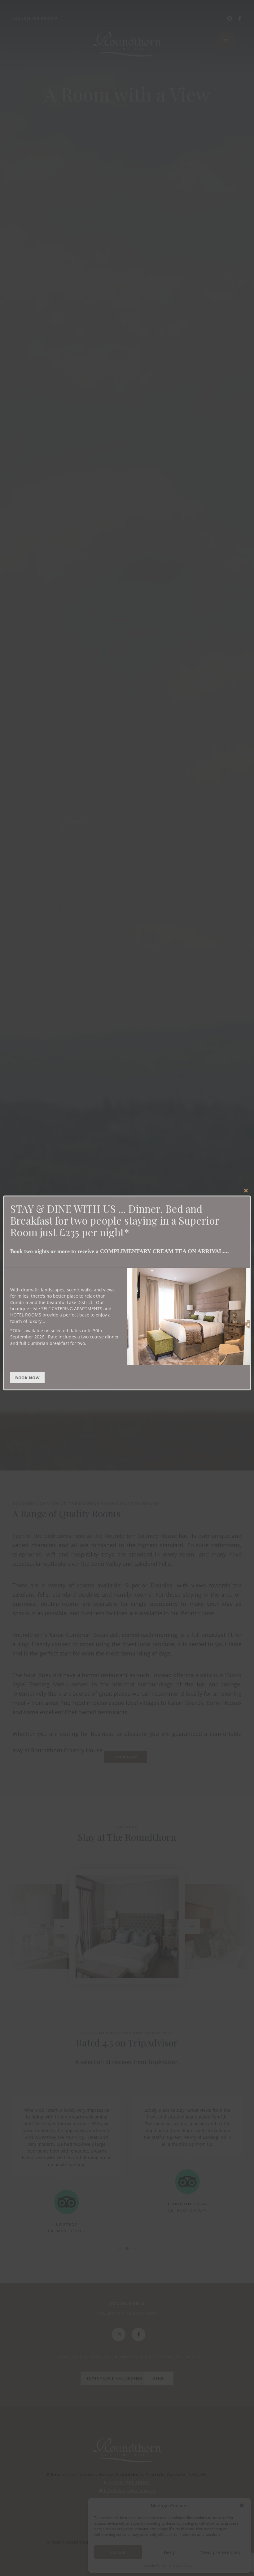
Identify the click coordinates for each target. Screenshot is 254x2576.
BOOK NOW (27, 1378)
